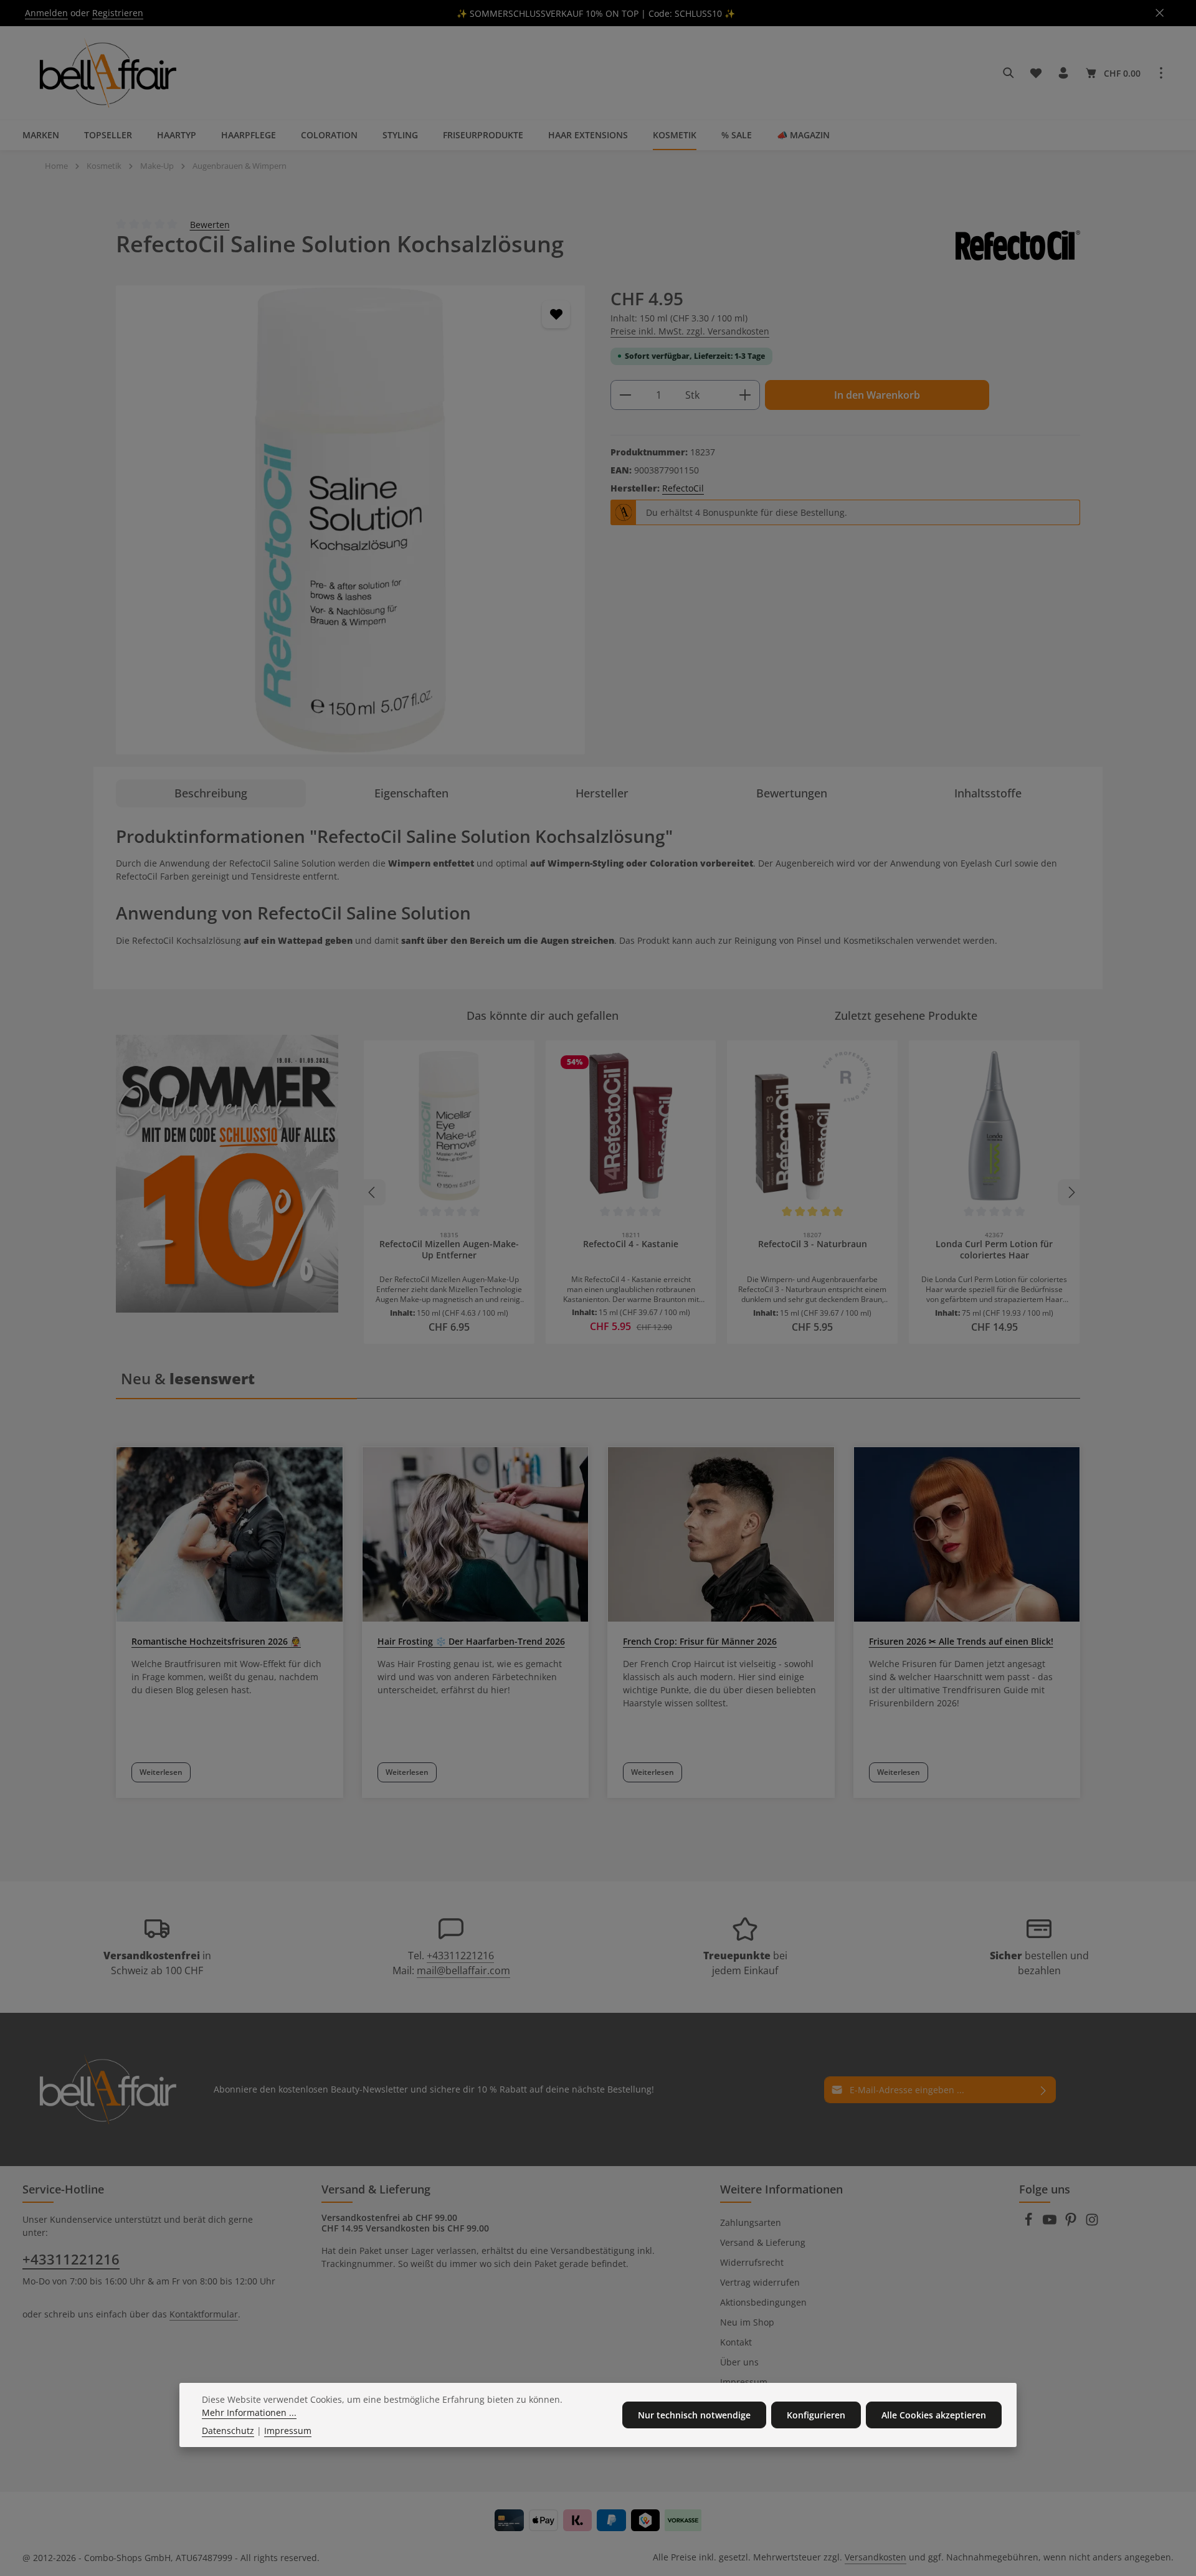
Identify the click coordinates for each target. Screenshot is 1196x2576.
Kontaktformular (204, 2314)
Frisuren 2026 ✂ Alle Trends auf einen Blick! (961, 1641)
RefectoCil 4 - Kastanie (631, 1244)
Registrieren (118, 13)
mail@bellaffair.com (463, 1970)
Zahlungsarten (751, 2222)
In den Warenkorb (877, 395)
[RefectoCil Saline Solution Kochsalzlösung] (350, 520)
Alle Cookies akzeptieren (934, 2415)
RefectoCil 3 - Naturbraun (813, 1244)
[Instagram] (1092, 2223)
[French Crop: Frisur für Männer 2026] (721, 1534)
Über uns (739, 2362)
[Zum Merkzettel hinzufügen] (556, 314)
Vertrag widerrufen (760, 2282)
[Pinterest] (1072, 2223)
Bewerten (210, 224)
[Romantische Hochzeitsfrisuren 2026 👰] (230, 1534)
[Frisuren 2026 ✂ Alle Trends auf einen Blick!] (967, 1534)
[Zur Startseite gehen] (106, 73)
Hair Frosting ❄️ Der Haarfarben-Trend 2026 (471, 1641)
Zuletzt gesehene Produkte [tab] (906, 1015)
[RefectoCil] (1018, 245)
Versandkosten (876, 2557)
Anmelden (46, 13)
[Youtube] (1051, 2223)
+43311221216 (460, 1956)
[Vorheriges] (373, 1192)
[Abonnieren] (1044, 2090)
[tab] (211, 793)
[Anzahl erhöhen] (745, 395)
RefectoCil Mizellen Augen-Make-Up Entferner (449, 1250)
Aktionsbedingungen (763, 2302)
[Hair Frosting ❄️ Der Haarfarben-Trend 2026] (476, 1534)
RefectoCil (683, 488)
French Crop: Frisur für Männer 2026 (700, 1641)
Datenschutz (228, 2431)
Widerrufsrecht (752, 2262)
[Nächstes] (1071, 1192)
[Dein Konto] (1063, 73)
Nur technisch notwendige (694, 2415)
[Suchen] (1009, 73)
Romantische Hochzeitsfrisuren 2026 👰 (216, 1641)
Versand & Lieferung (763, 2242)
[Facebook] (1030, 2223)
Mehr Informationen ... (249, 2412)
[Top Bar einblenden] (1161, 73)
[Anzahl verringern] (625, 395)
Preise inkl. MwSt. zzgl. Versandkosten (690, 331)
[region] (351, 520)
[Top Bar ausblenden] (1160, 13)
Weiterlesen (161, 1772)
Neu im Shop (747, 2322)
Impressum (744, 2382)
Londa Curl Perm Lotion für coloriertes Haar (994, 1250)
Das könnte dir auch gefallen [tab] (543, 1015)
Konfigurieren (816, 2415)
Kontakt (736, 2342)
